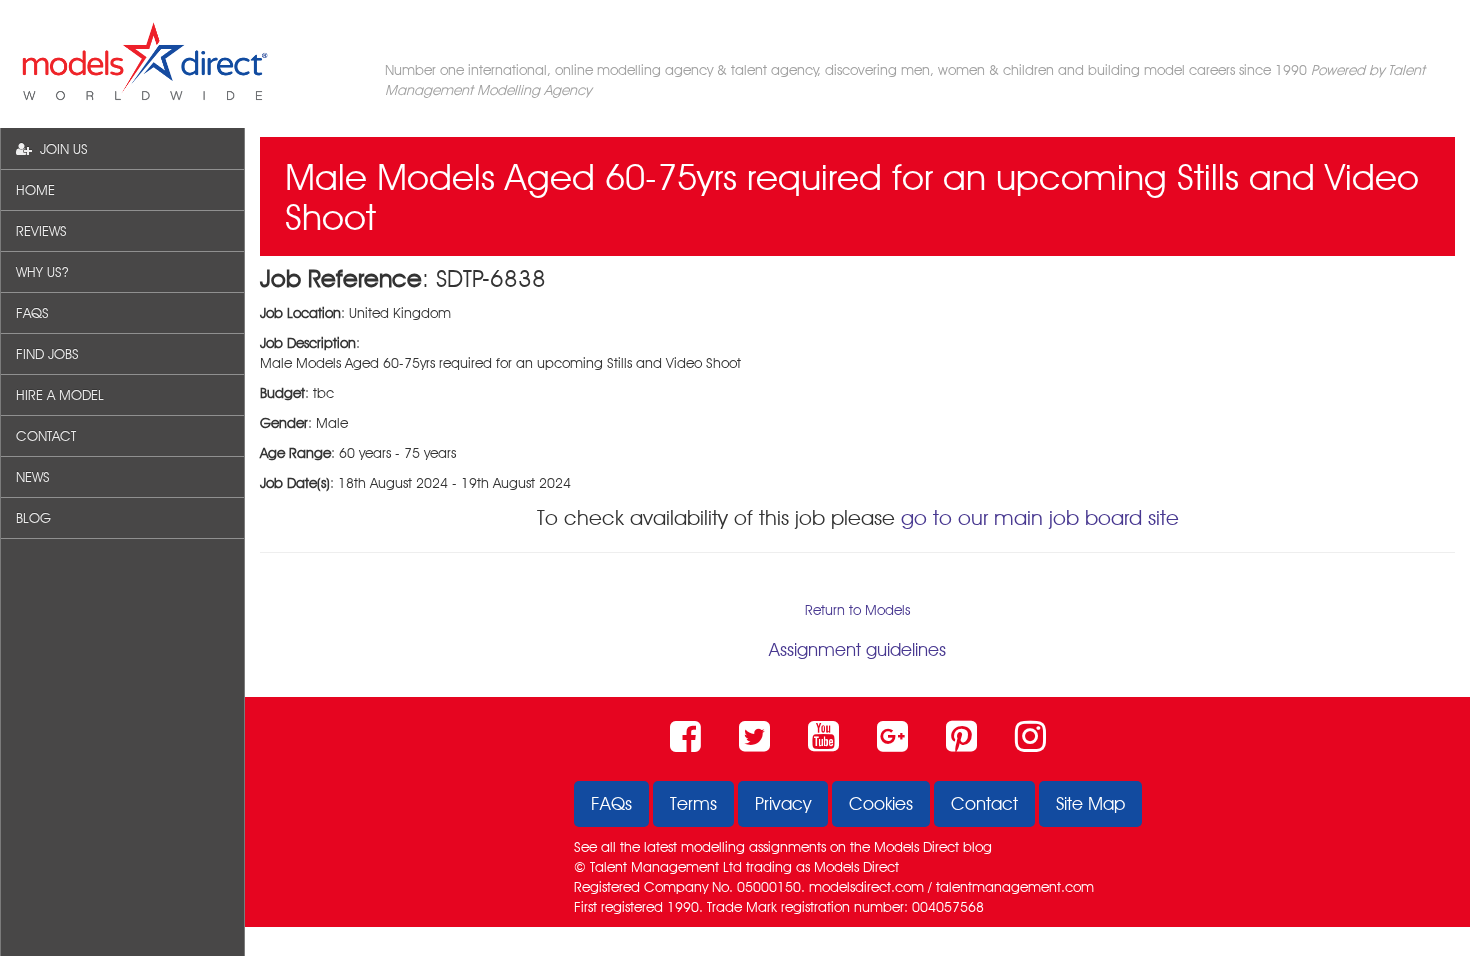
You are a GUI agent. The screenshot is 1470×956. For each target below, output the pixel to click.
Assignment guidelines (857, 649)
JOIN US (60, 149)
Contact (984, 803)
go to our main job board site (1040, 517)
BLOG (33, 518)
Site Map (1090, 803)
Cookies (881, 803)
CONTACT (46, 436)
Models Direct (916, 847)
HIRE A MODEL (60, 395)
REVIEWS (41, 231)
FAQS (32, 313)
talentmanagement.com (1015, 887)
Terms (693, 803)
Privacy (783, 803)
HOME (35, 190)
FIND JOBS (47, 354)
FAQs (611, 803)
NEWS (33, 477)
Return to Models (857, 610)
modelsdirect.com (866, 887)
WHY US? (42, 272)
